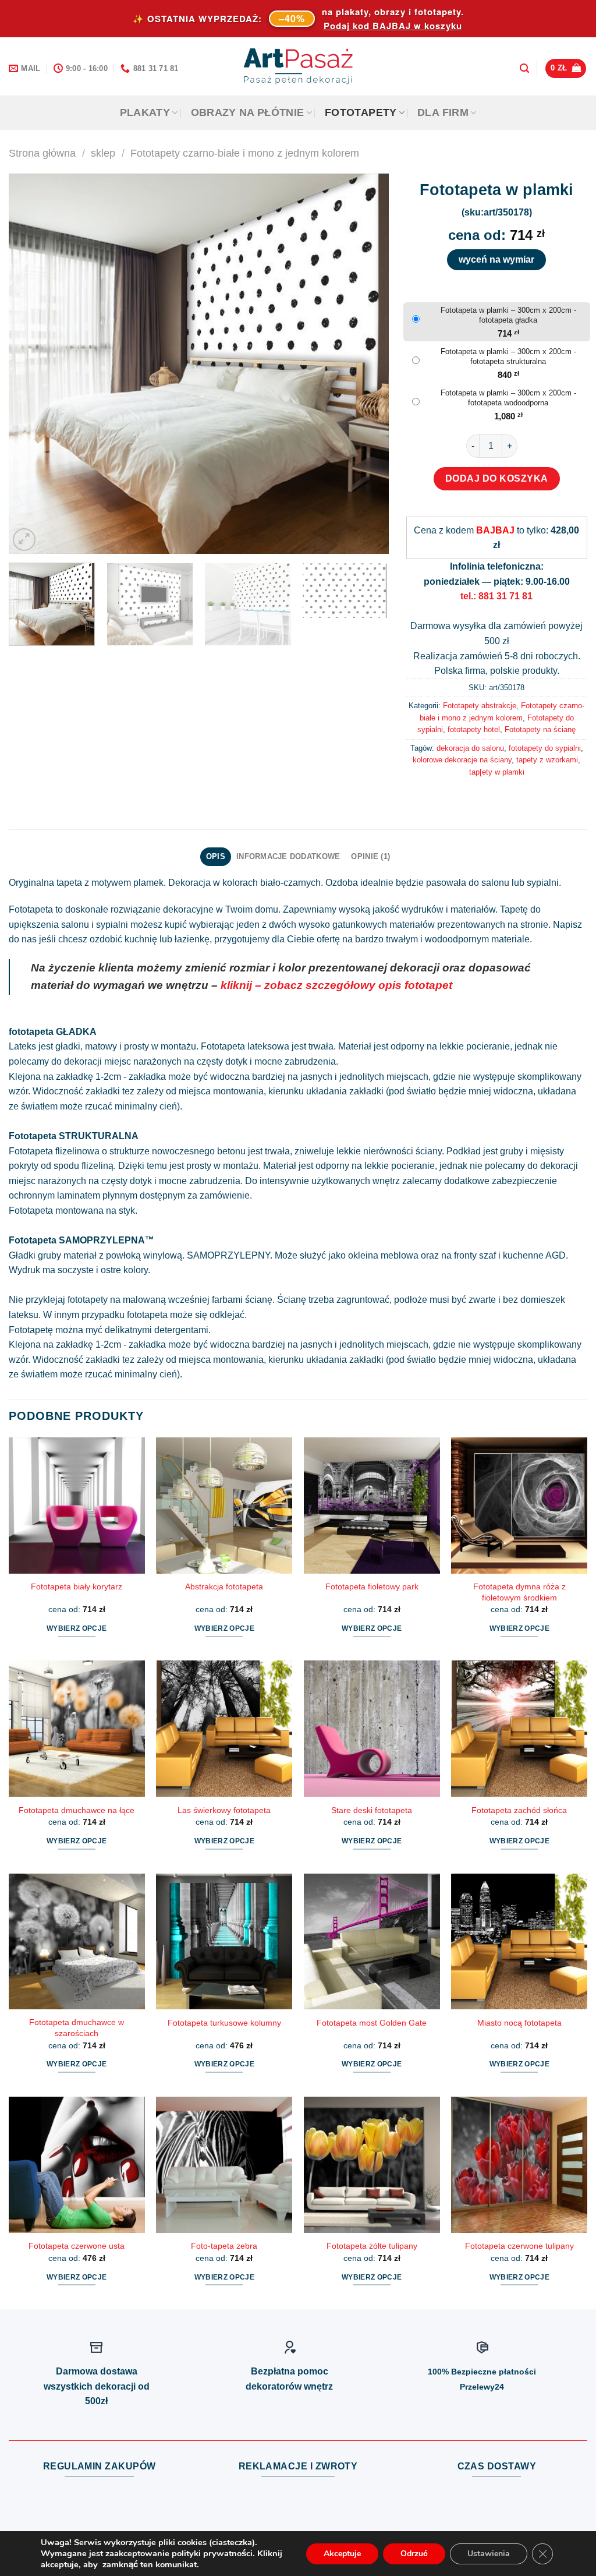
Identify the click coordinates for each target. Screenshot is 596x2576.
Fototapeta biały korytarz (77, 1586)
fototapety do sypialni (545, 748)
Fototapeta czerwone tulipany (519, 2246)
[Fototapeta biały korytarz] (77, 1506)
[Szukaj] (524, 68)
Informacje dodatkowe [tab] (288, 856)
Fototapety (361, 112)
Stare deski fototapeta (372, 1810)
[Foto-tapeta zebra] (224, 2165)
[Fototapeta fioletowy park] (372, 1506)
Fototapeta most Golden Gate (372, 2023)
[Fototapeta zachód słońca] (519, 1729)
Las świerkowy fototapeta (224, 1810)
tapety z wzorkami (547, 760)
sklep (103, 153)
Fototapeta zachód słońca (519, 1810)
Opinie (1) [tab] (370, 856)
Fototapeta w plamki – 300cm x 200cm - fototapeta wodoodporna (508, 398)
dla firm (443, 112)
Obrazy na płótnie (248, 112)
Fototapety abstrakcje (480, 706)
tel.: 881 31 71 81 (496, 596)
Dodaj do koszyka (497, 478)
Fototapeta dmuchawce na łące (77, 1810)
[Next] (366, 364)
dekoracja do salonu (470, 748)
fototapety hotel (474, 729)
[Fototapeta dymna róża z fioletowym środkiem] (519, 1506)
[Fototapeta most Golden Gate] (372, 1942)
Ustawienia (489, 2554)
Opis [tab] (216, 856)
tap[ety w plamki (497, 772)
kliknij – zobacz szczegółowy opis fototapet (336, 985)
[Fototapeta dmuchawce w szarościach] (77, 1942)
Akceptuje (342, 2554)
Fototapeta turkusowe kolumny (224, 2023)
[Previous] (31, 364)
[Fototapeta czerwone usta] (77, 2165)
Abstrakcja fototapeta (224, 1586)
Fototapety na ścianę (540, 729)
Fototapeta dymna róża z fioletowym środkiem (519, 1592)
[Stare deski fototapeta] (372, 1729)
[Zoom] (24, 540)
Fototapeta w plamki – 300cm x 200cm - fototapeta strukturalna (508, 356)
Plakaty (145, 112)
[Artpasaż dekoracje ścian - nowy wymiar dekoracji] (298, 66)
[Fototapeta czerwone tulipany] (519, 2165)
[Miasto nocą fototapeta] (519, 1942)
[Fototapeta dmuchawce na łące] (77, 1729)
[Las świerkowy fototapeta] (224, 1729)
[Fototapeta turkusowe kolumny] (224, 1942)
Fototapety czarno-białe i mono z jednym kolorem (245, 153)
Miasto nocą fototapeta (519, 2023)
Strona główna (42, 153)
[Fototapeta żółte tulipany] (372, 2165)
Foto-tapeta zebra (224, 2246)
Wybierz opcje (77, 1628)
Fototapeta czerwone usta (77, 2246)
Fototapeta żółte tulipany (372, 2246)
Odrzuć (414, 2554)
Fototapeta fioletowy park (372, 1586)
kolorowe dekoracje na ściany (462, 760)
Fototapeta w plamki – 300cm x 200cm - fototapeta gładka (508, 315)
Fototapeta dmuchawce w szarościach (77, 2028)
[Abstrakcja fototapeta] (224, 1506)
